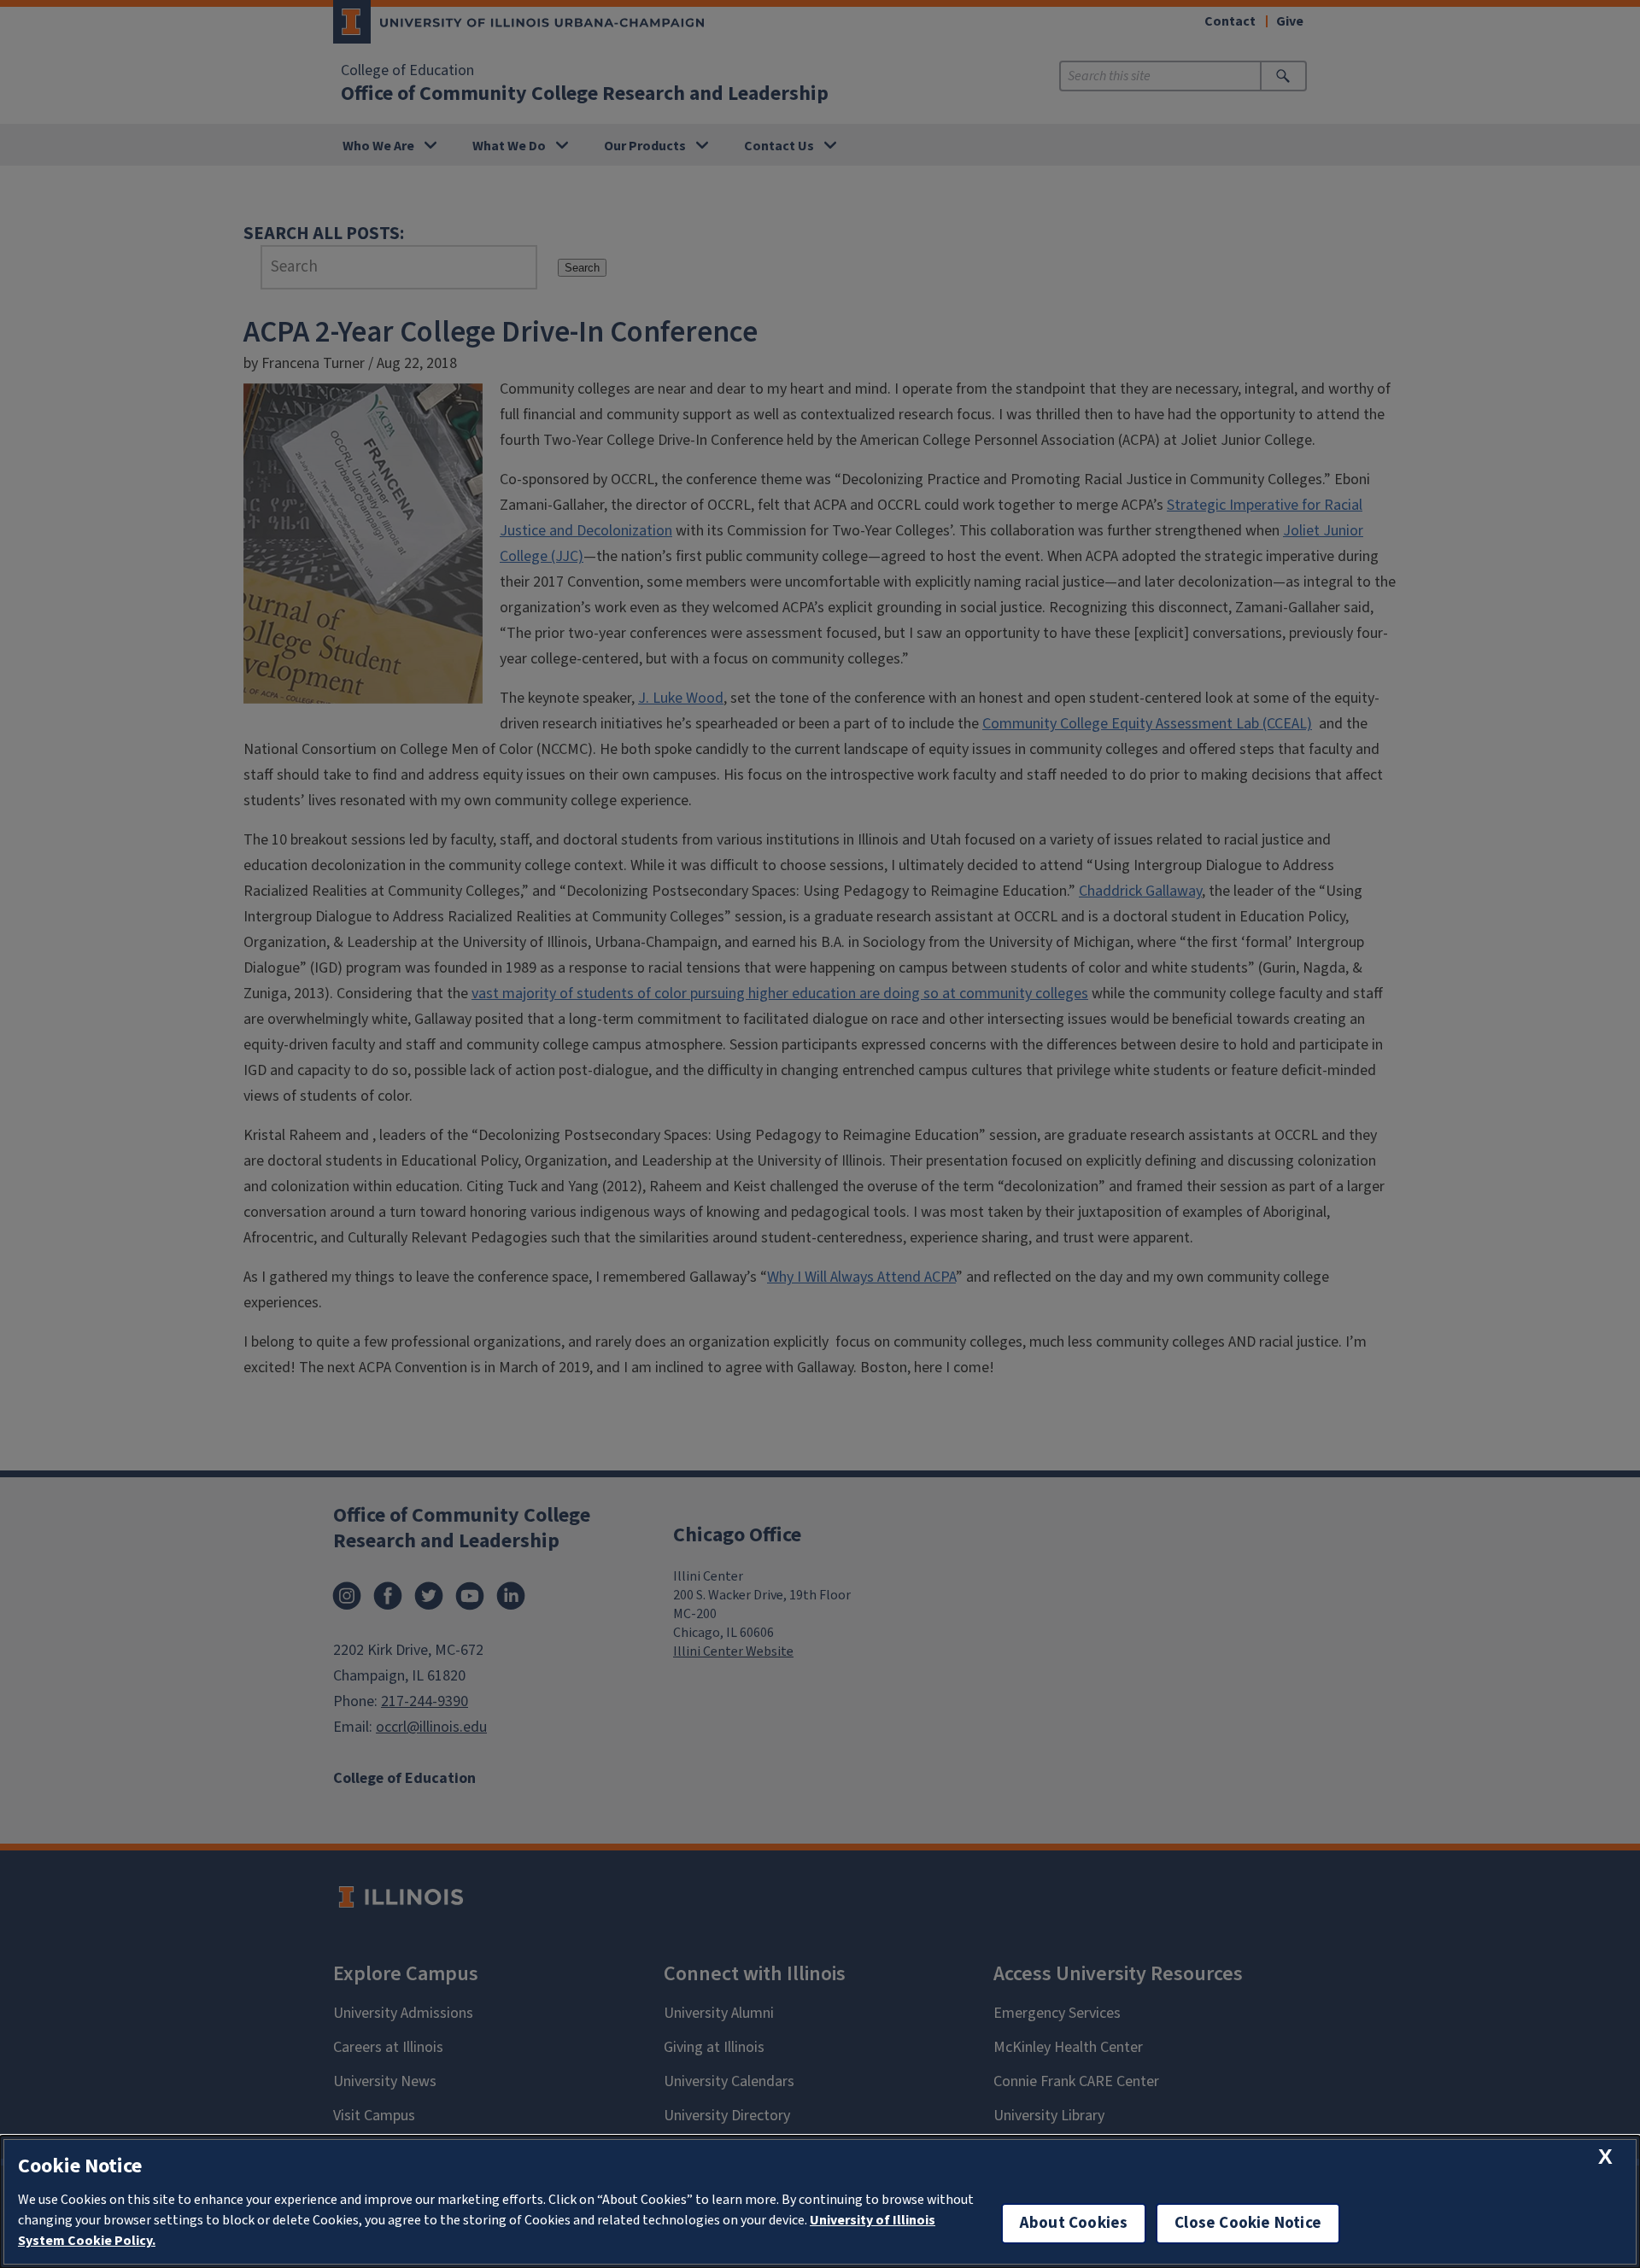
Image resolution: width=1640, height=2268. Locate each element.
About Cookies (1074, 2223)
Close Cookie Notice (1248, 2223)
